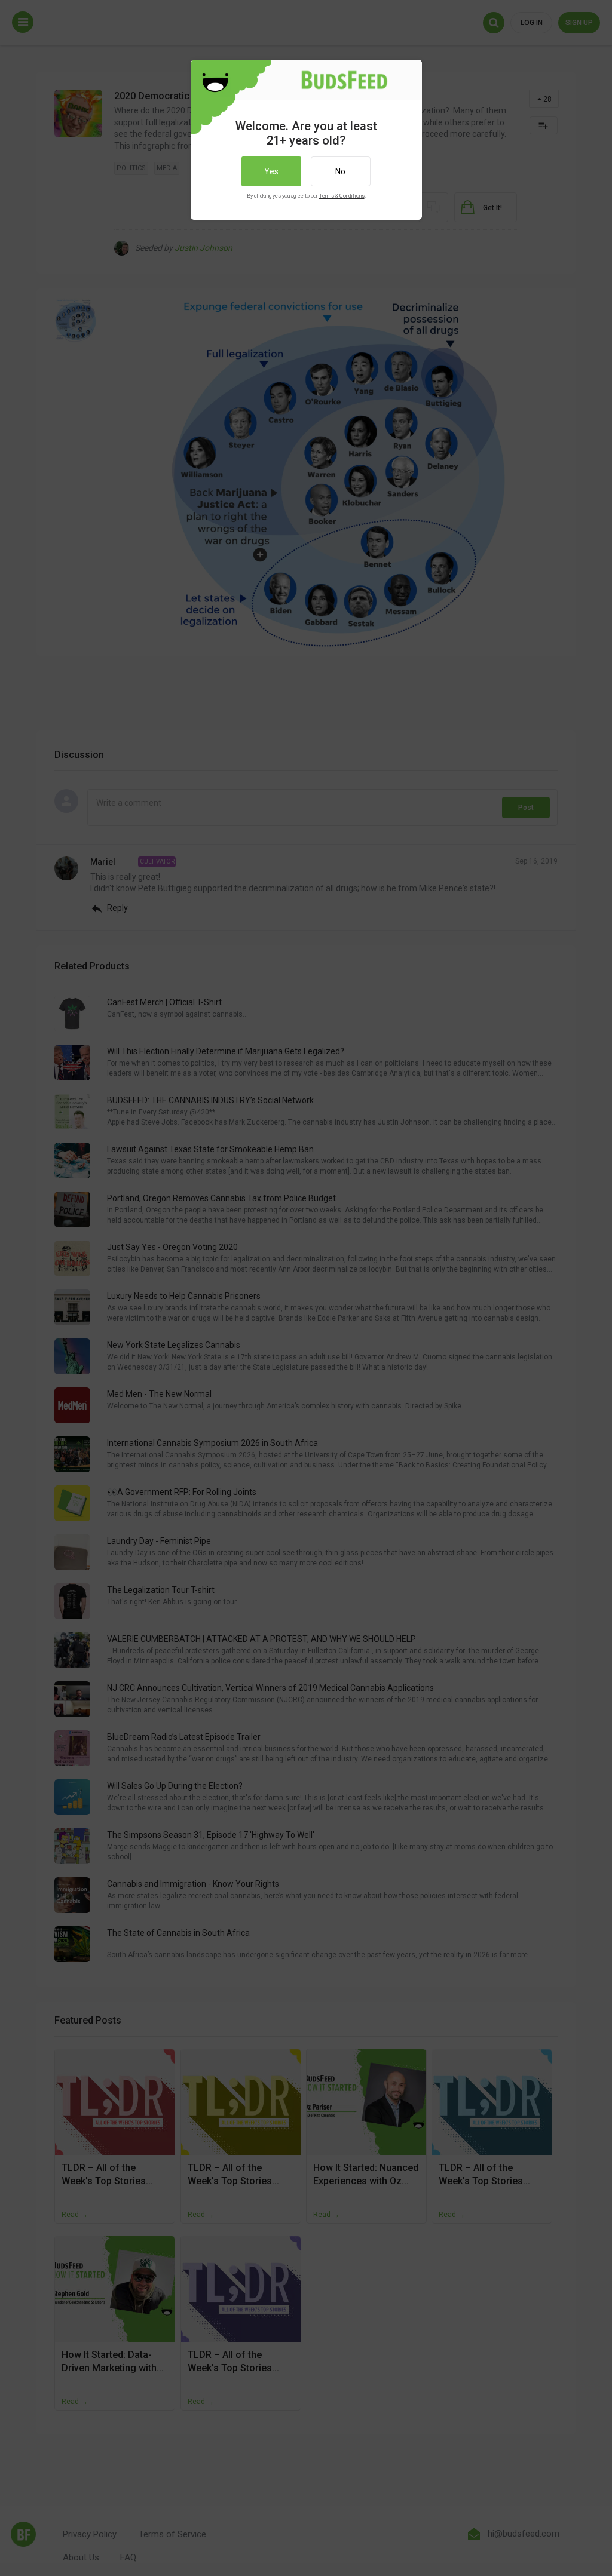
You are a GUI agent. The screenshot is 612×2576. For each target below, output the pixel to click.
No (340, 171)
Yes (271, 171)
